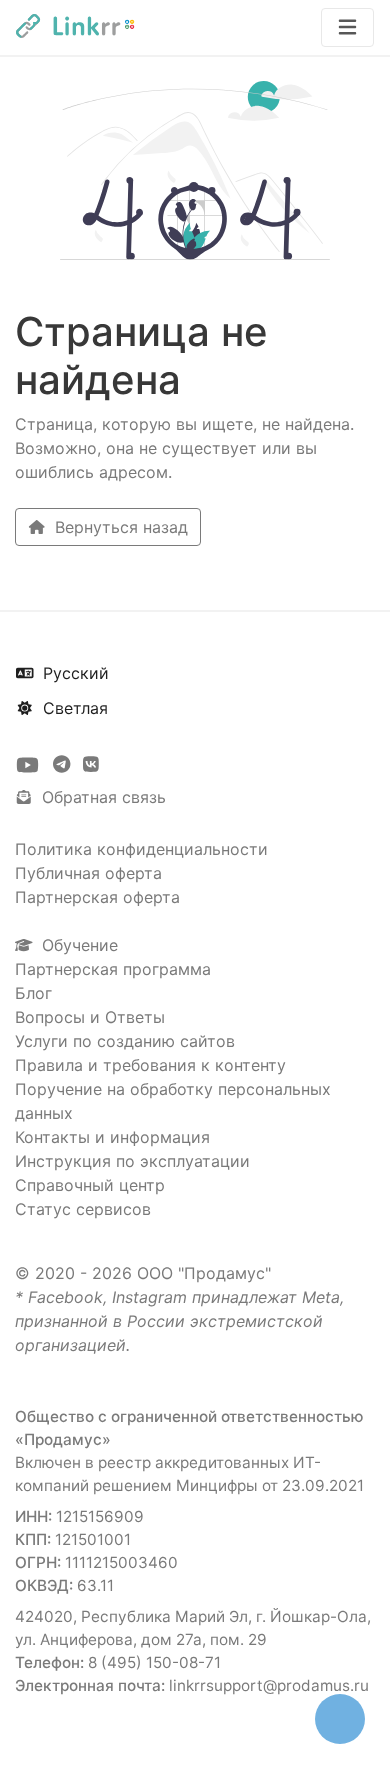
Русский (73, 673)
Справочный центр (90, 1185)
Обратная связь (101, 797)
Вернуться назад (119, 527)
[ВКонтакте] (91, 765)
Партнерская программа (113, 969)
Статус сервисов (83, 1209)
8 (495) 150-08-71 (154, 1662)
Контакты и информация (112, 1137)
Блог (33, 993)
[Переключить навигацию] (347, 27)
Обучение (77, 945)
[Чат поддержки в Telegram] (64, 765)
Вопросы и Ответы (90, 1017)
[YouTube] (30, 765)
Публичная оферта (88, 873)
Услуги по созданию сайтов (125, 1041)
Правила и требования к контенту (150, 1065)
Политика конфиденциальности (141, 849)
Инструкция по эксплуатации (132, 1161)
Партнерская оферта (97, 897)
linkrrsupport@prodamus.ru (269, 1685)
